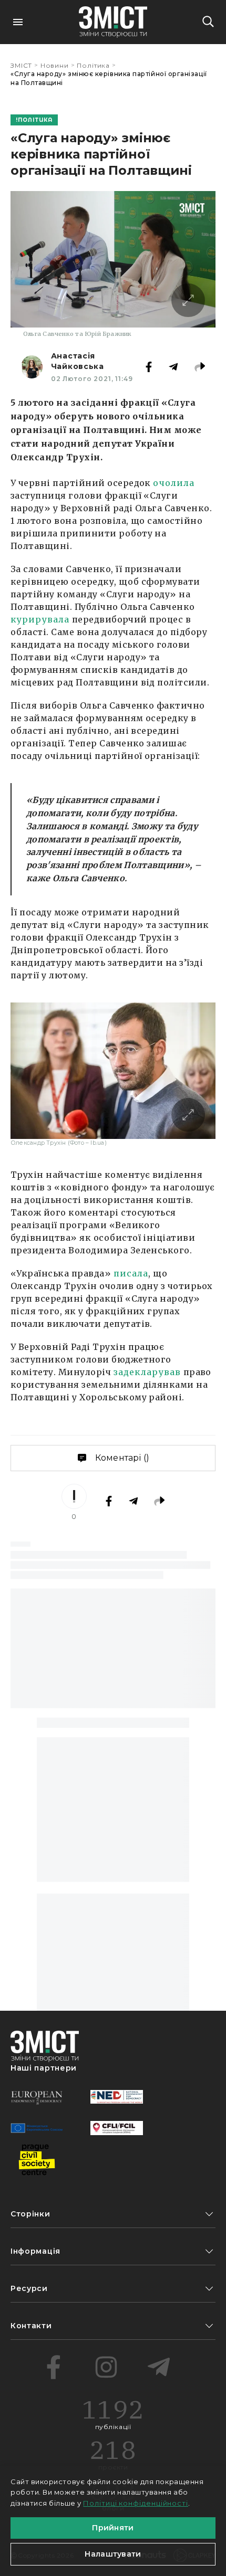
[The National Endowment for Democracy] (117, 2097)
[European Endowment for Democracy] (37, 2097)
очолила (174, 483)
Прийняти (113, 2528)
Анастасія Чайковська (78, 361)
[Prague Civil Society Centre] (37, 2160)
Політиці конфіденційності (136, 2503)
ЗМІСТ (21, 65)
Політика (93, 65)
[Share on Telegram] (173, 367)
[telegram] (159, 2367)
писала (131, 1273)
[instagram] (106, 2367)
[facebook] (54, 2367)
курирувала (40, 619)
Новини (55, 65)
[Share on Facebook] (149, 367)
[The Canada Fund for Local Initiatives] (117, 2128)
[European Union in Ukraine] (37, 2128)
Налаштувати (113, 2554)
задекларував (147, 1372)
